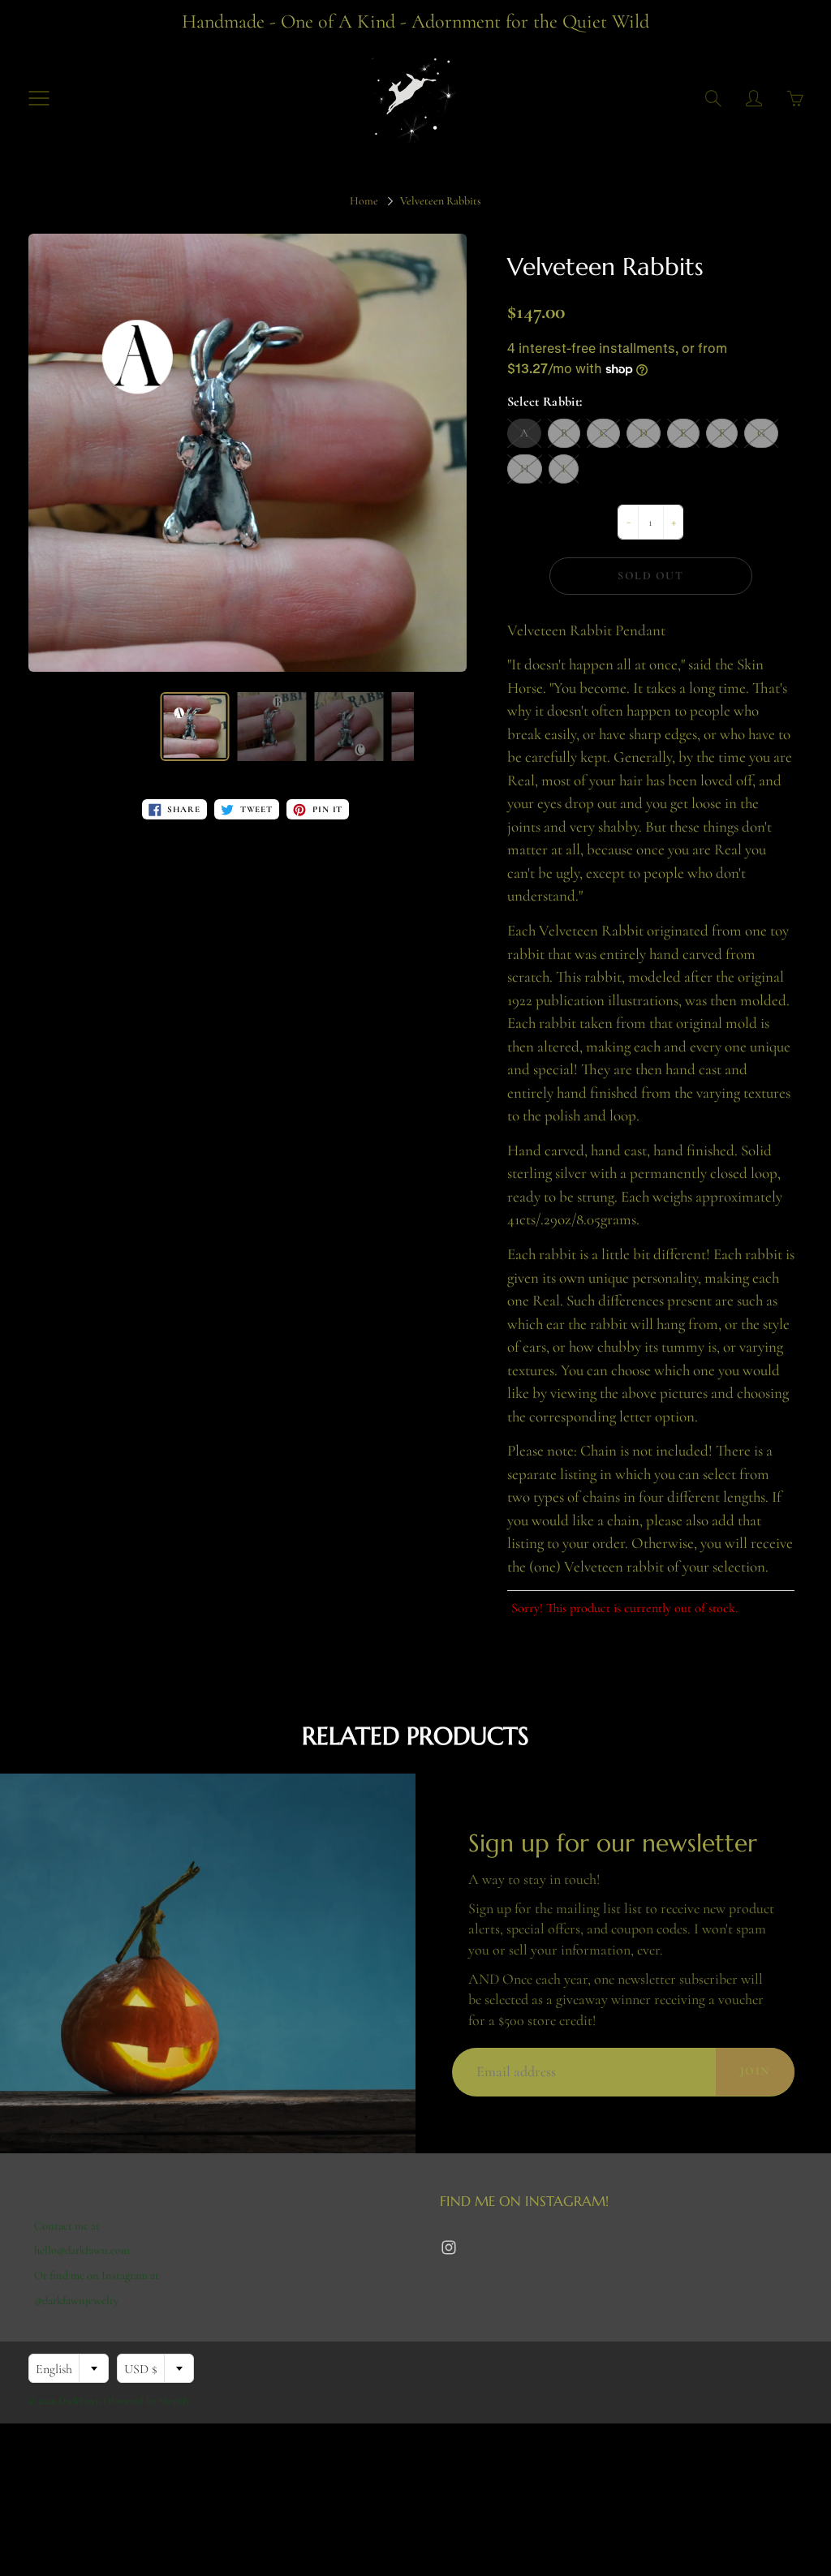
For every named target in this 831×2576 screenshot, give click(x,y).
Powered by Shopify (149, 2401)
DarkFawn (80, 2401)
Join (755, 2071)
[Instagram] (448, 2247)
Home (364, 201)
